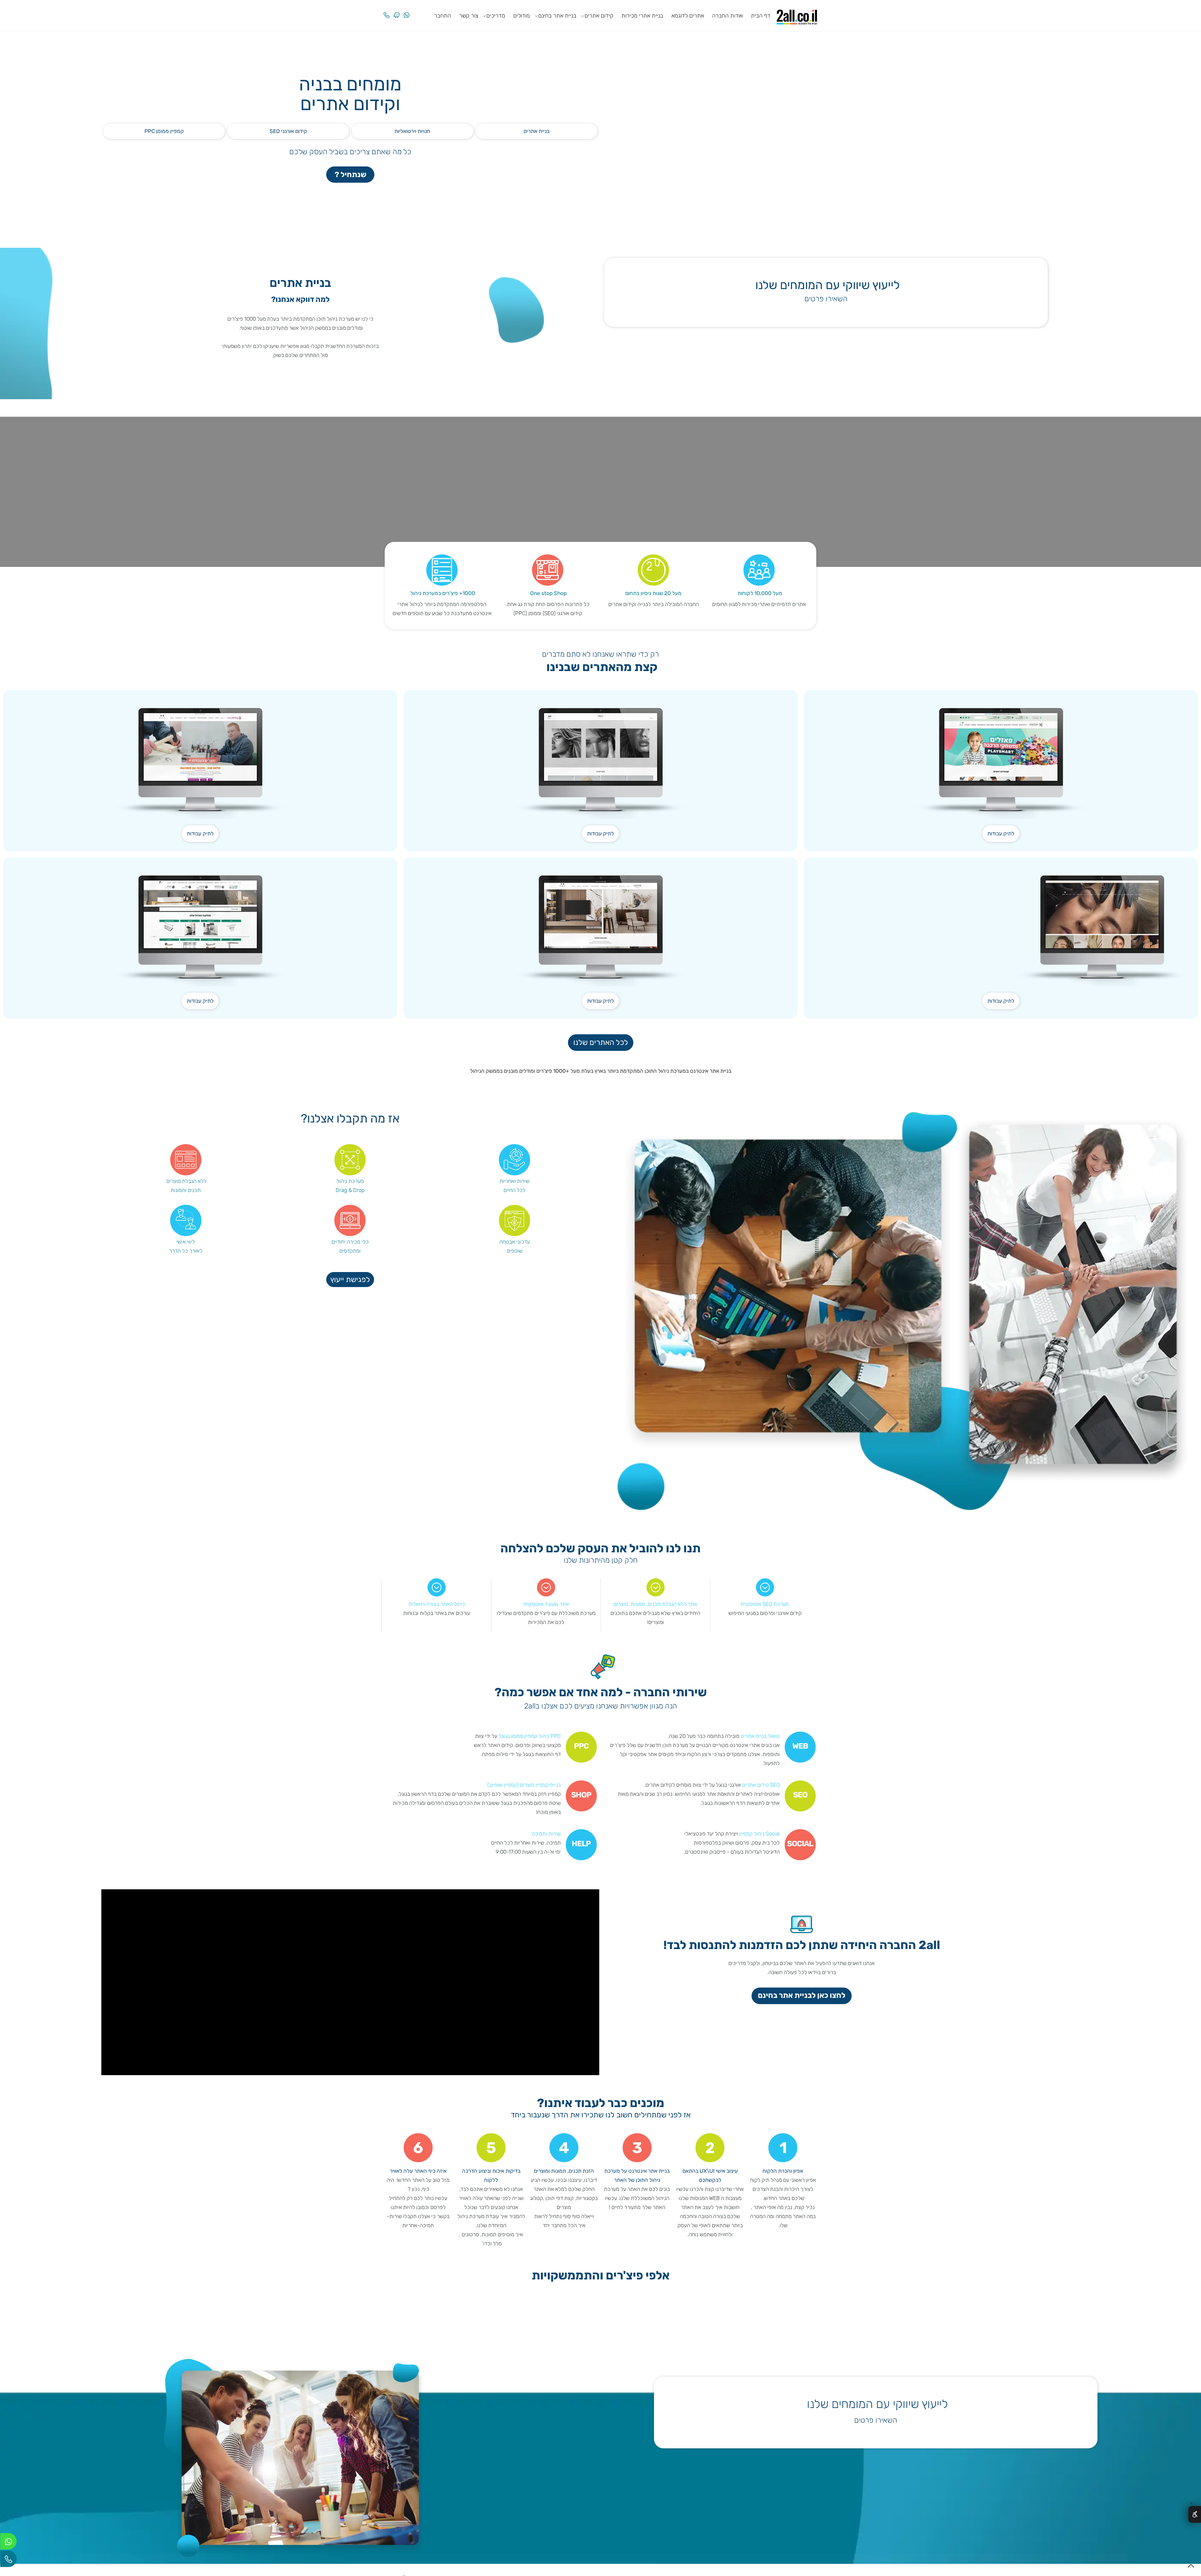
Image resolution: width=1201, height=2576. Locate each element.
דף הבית (761, 16)
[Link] (397, 10)
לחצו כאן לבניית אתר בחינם (802, 2013)
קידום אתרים (599, 16)
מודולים (522, 16)
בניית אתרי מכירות (642, 16)
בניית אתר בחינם (557, 16)
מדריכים (496, 16)
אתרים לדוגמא (688, 16)
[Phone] (387, 10)
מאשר (93, 2564)
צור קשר (469, 16)
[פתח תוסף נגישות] (1195, 2514)
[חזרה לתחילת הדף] (1191, 2568)
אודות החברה (727, 16)
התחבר (443, 16)
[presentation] (814, 2338)
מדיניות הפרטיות (677, 2564)
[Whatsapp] (407, 10)
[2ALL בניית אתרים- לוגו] (797, 15)
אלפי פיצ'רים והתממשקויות (601, 2294)
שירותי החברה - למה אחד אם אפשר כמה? (601, 1711)
